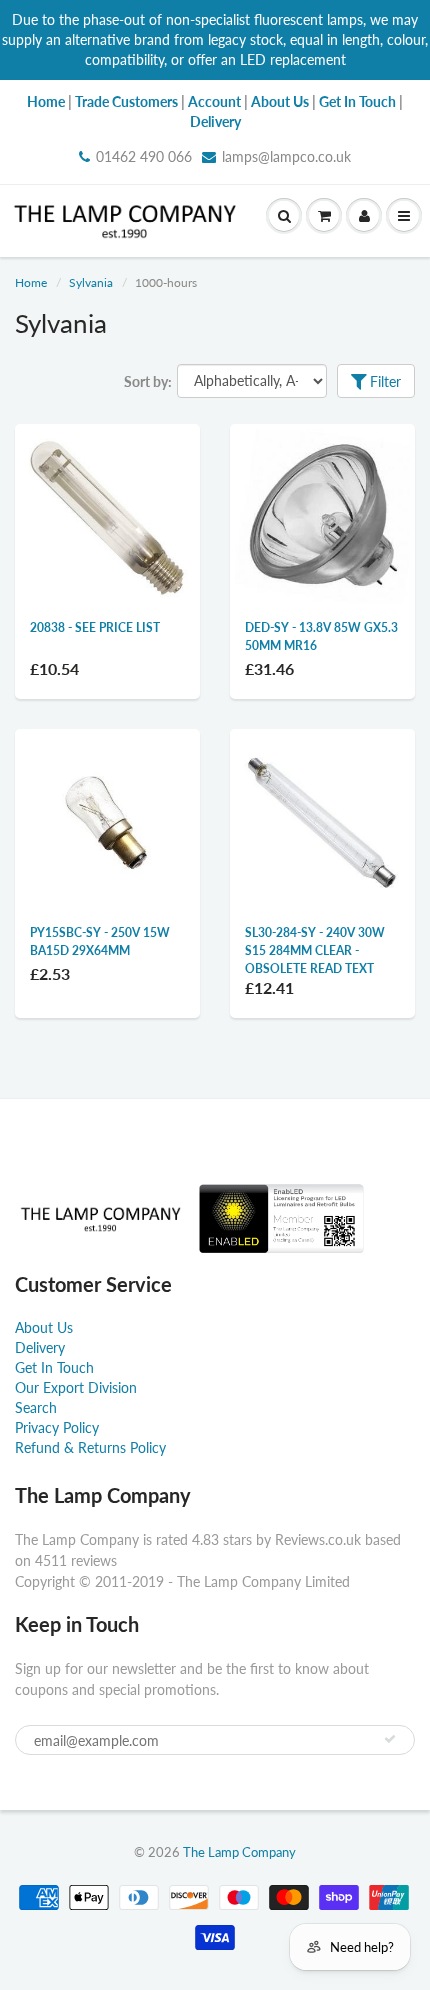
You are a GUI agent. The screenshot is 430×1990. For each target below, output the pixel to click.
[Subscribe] (390, 1739)
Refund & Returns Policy (90, 1447)
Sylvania (91, 282)
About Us (44, 1327)
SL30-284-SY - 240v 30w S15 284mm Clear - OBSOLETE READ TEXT (315, 950)
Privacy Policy (57, 1427)
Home (31, 282)
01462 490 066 (144, 156)
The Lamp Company (239, 1852)
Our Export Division (76, 1387)
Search (36, 1407)
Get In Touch (54, 1367)
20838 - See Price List (95, 627)
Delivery (40, 1347)
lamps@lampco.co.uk (286, 156)
